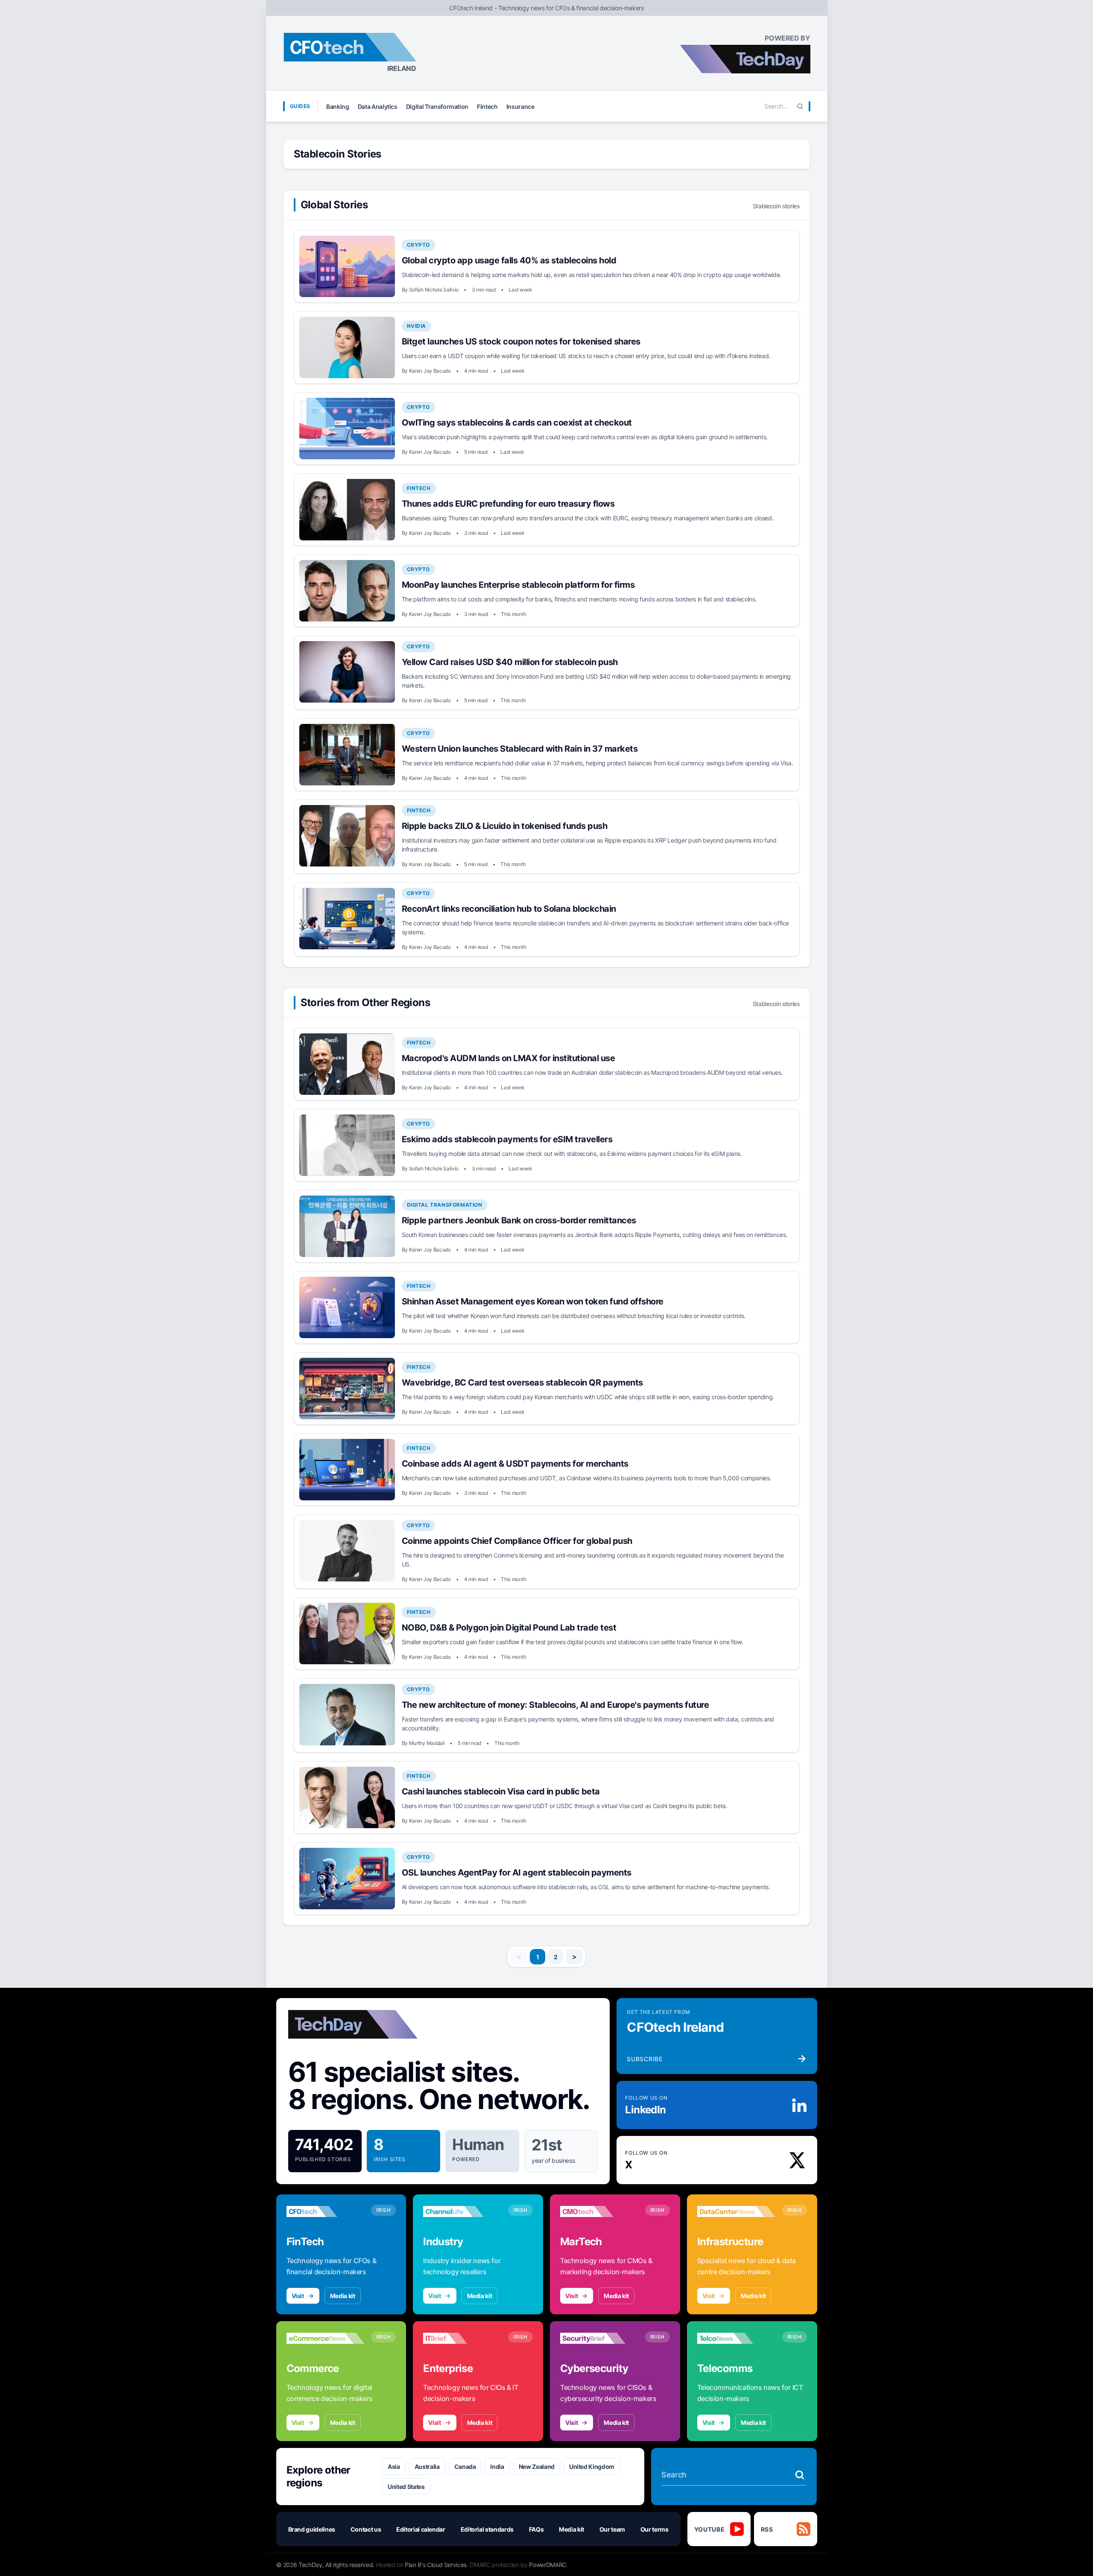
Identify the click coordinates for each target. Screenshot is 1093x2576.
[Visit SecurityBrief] (599, 2338)
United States (406, 2487)
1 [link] (538, 1957)
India (497, 2467)
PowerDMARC (548, 2565)
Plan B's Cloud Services (436, 2565)
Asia (394, 2467)
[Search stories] (800, 2475)
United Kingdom (592, 2467)
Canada (465, 2467)
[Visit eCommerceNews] (326, 2338)
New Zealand (537, 2467)
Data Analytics (378, 106)
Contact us (366, 2529)
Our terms (655, 2529)
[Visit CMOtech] (599, 2211)
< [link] (519, 1957)
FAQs (536, 2529)
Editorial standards (487, 2529)
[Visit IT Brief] (462, 2338)
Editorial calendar (421, 2529)
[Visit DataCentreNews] (736, 2211)
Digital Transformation (437, 106)
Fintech (487, 106)
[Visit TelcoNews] (736, 2338)
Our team (612, 2529)
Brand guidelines (312, 2529)
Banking (338, 106)
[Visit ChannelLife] (462, 2211)
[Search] (800, 106)
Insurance (520, 106)
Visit (298, 2296)
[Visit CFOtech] (326, 2211)
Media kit (343, 2296)
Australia (427, 2467)
